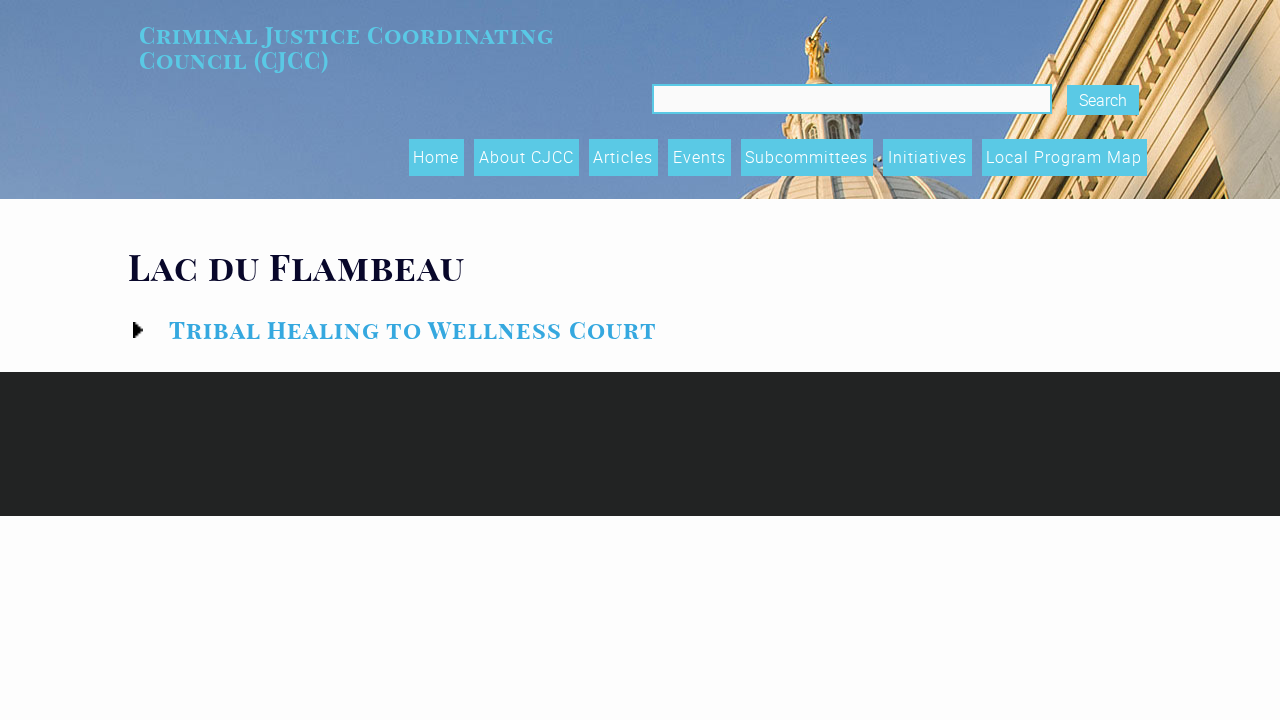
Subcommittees (806, 157)
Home (436, 157)
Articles (623, 157)
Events (699, 157)
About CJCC (526, 157)
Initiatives (927, 157)
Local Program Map (1064, 157)
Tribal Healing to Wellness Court (413, 330)
